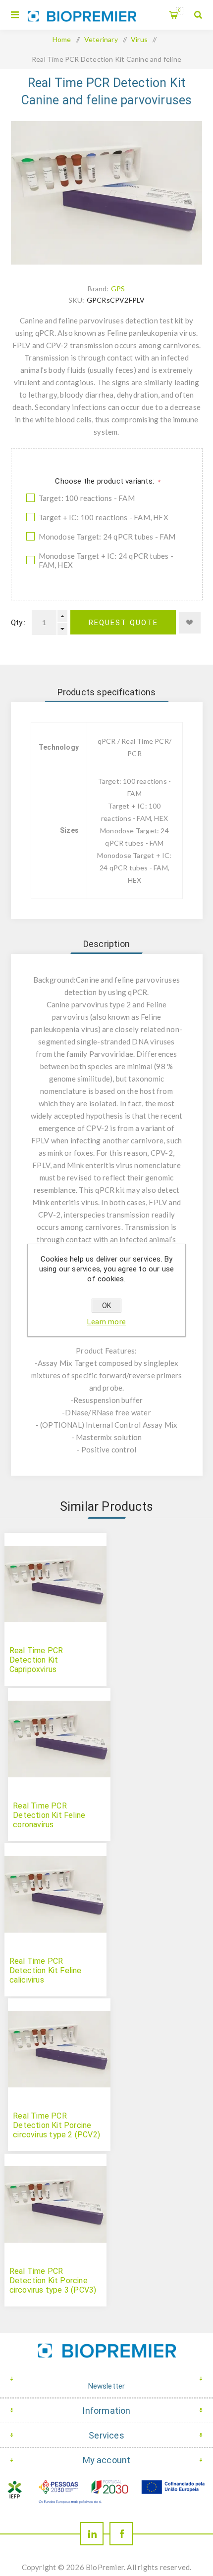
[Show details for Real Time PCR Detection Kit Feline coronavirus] (59, 1739)
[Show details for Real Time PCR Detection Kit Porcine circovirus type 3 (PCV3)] (55, 2205)
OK (106, 1306)
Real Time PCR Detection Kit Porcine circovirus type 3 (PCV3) (53, 2281)
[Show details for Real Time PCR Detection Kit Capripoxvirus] (55, 1584)
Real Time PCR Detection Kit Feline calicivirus (46, 1970)
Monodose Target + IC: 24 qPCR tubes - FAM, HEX (106, 560)
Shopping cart (180, 10)
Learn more (106, 1322)
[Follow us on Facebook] (121, 2534)
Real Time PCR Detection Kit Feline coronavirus (49, 1815)
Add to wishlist (190, 623)
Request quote (123, 623)
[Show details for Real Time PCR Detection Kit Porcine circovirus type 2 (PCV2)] (59, 2049)
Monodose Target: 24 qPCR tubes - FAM (107, 537)
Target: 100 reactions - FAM (87, 498)
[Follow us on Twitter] (92, 2534)
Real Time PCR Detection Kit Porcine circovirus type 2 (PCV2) (56, 2125)
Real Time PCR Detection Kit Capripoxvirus (36, 1660)
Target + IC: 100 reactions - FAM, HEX (104, 517)
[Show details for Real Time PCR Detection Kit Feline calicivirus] (55, 1894)
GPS (118, 289)
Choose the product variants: (106, 481)
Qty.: (18, 623)
